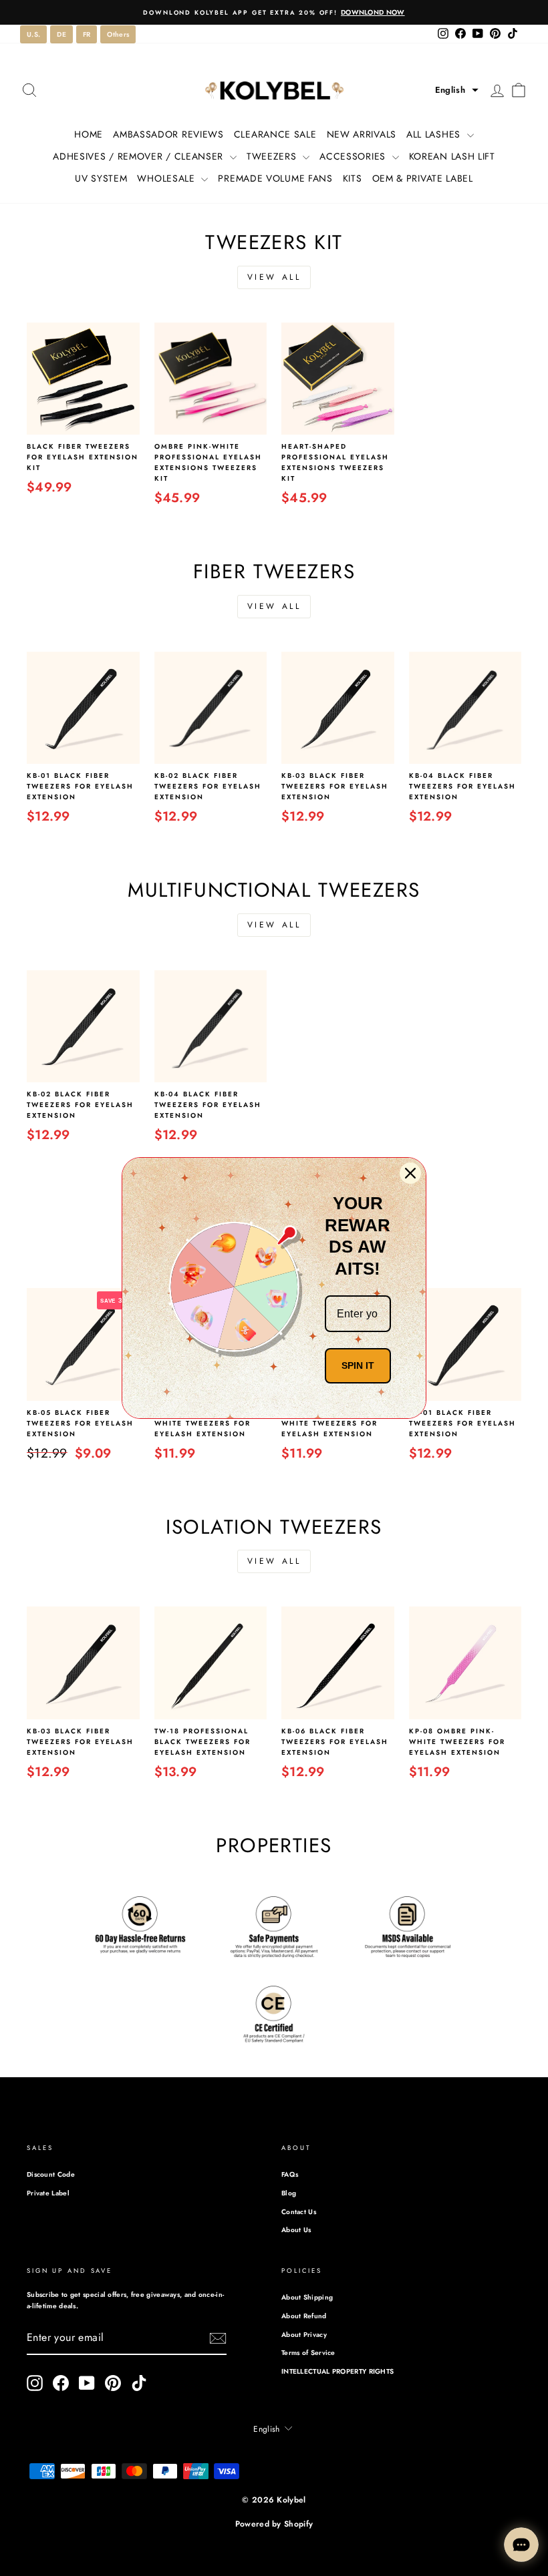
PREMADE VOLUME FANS (275, 178)
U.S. (33, 34)
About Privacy (304, 2335)
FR (87, 34)
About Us (296, 2230)
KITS (353, 178)
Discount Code (51, 2174)
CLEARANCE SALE (275, 134)
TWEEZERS (273, 156)
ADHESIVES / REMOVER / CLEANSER (140, 156)
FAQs (290, 2174)
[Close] (410, 1173)
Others (118, 34)
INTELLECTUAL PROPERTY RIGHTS (337, 2371)
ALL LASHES (435, 134)
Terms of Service (308, 2353)
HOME (89, 134)
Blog (289, 2193)
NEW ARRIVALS (362, 134)
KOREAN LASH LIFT (452, 156)
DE (61, 34)
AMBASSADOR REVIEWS (168, 134)
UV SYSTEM (101, 178)
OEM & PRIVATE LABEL (423, 178)
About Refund (304, 2316)
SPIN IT (358, 1365)
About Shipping (307, 2297)
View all (274, 277)
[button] (457, 90)
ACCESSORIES (354, 156)
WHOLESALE (167, 178)
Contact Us (299, 2212)
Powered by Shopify (274, 2524)
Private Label (48, 2193)
